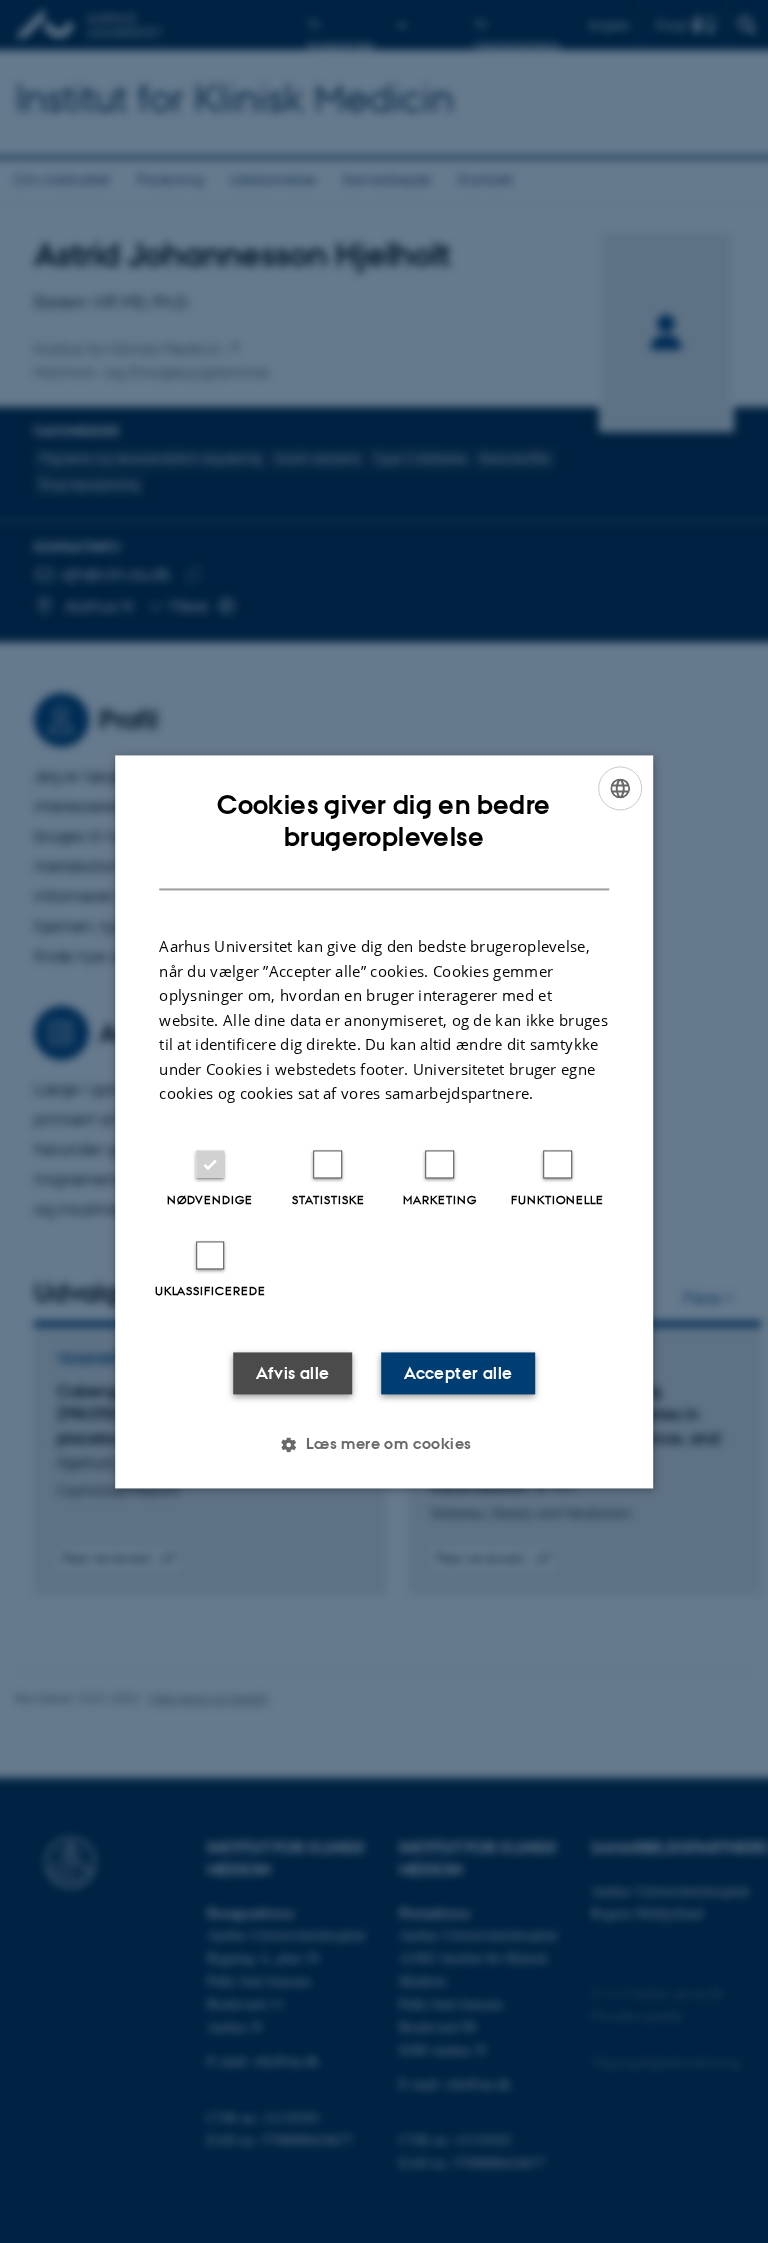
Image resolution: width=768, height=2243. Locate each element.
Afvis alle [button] (293, 1373)
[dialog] (384, 1121)
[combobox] (620, 788)
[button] (383, 1444)
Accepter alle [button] (458, 1373)
